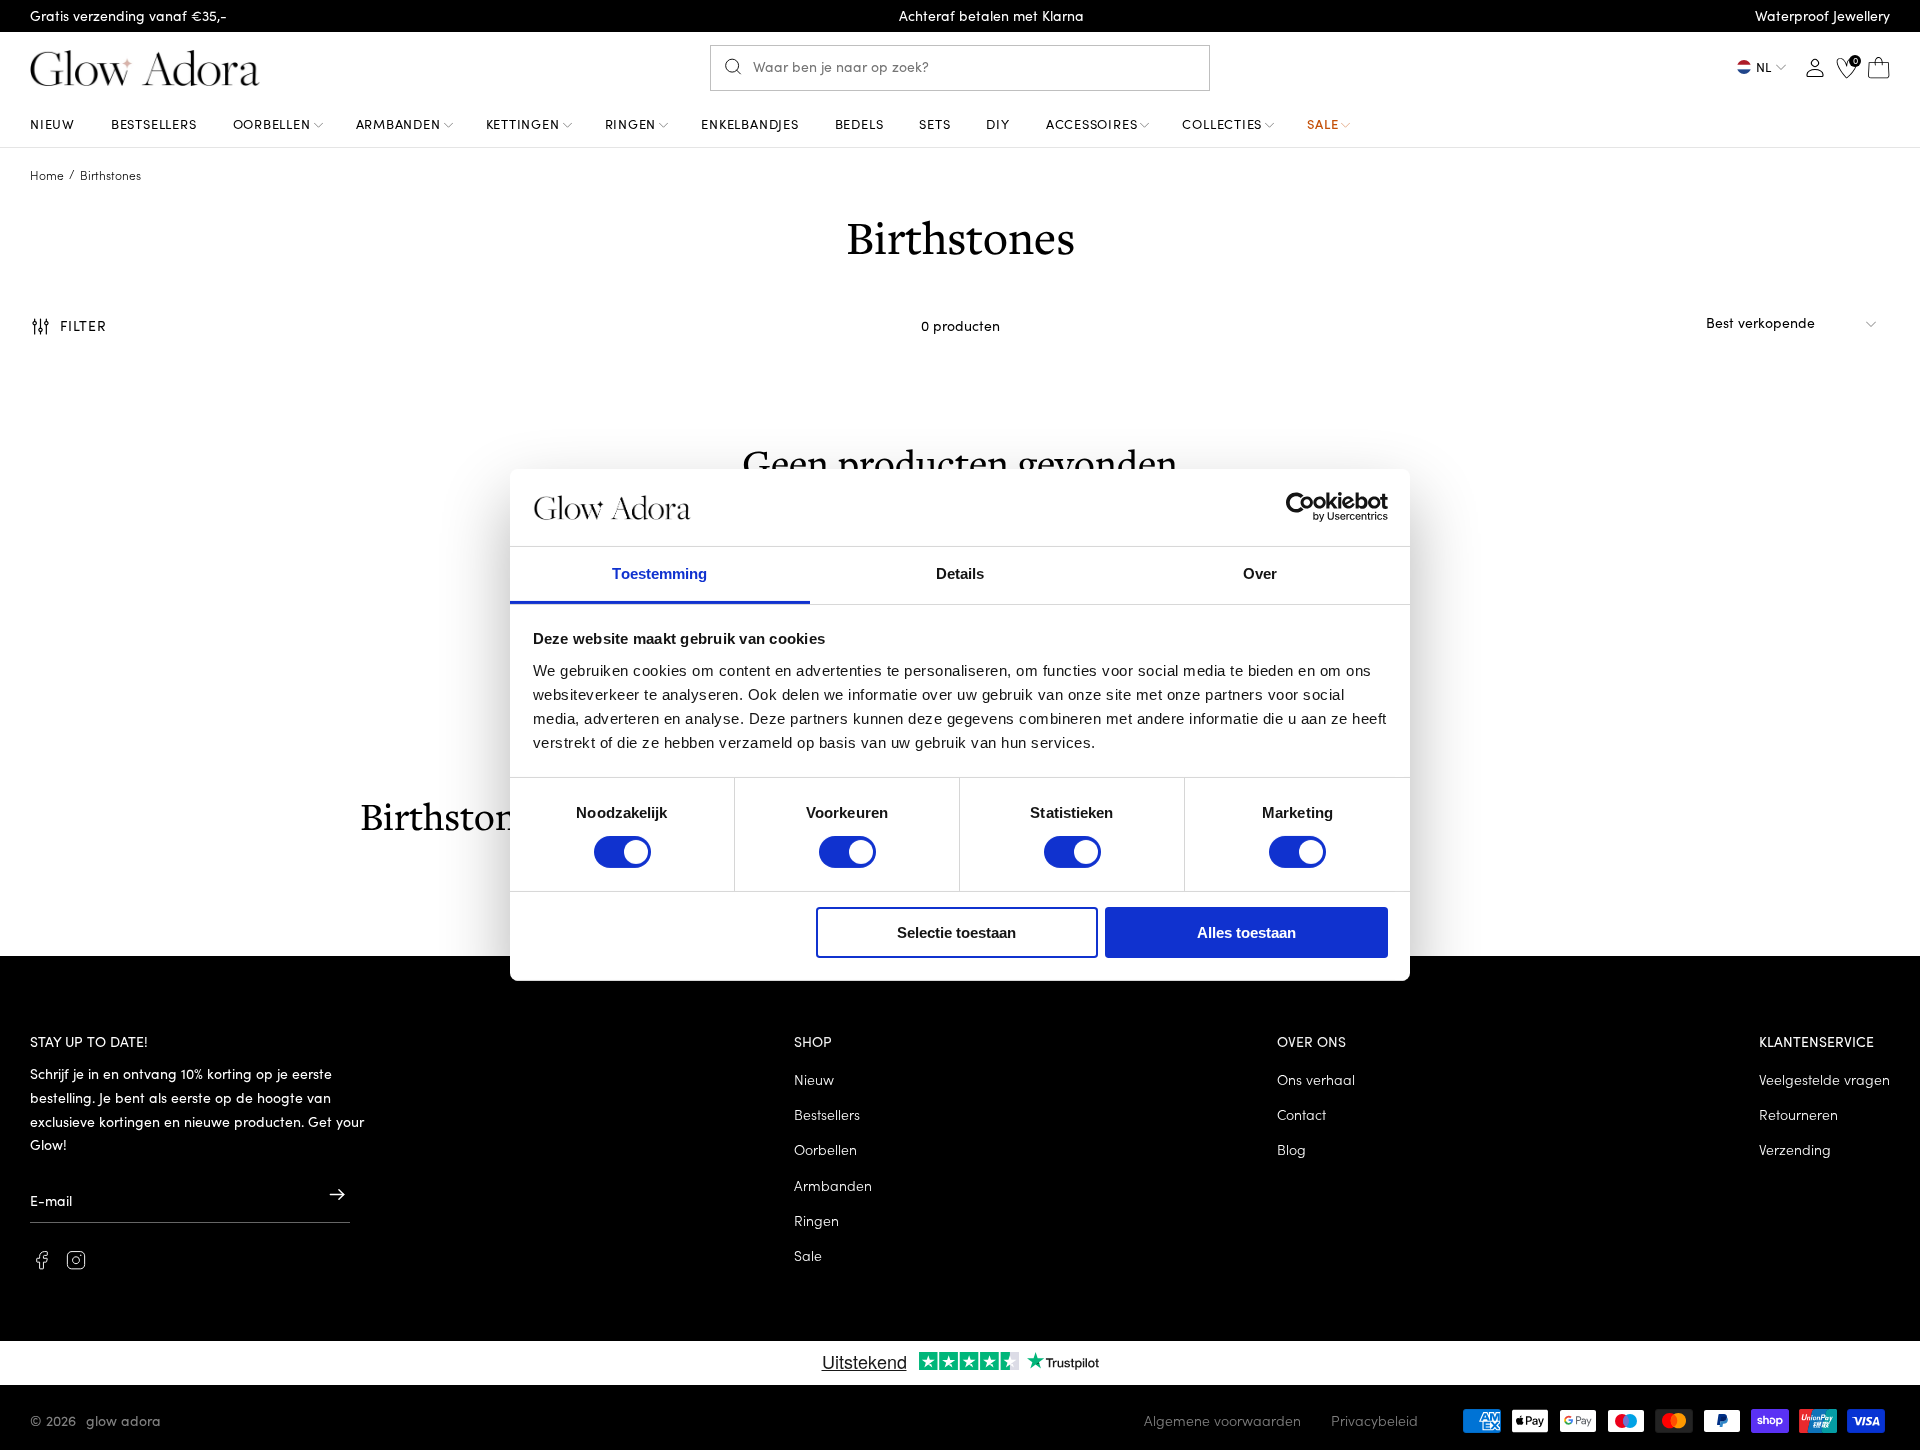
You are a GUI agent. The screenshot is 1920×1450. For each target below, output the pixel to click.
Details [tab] (960, 573)
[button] (68, 326)
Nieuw (814, 1079)
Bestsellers (827, 1114)
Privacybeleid (1374, 1420)
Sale (808, 1255)
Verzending (1795, 1149)
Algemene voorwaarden (1222, 1420)
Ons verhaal (1316, 1079)
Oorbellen (825, 1149)
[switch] (847, 852)
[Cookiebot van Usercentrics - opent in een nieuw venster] (1300, 507)
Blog (1291, 1149)
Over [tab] (1260, 573)
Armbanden (833, 1185)
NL (1763, 66)
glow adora (123, 1420)
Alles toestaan (1246, 932)
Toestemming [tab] (659, 573)
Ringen (816, 1220)
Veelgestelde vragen (1824, 1079)
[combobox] (960, 68)
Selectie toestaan (956, 932)
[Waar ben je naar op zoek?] (738, 67)
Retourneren (1798, 1114)
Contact (1301, 1114)
